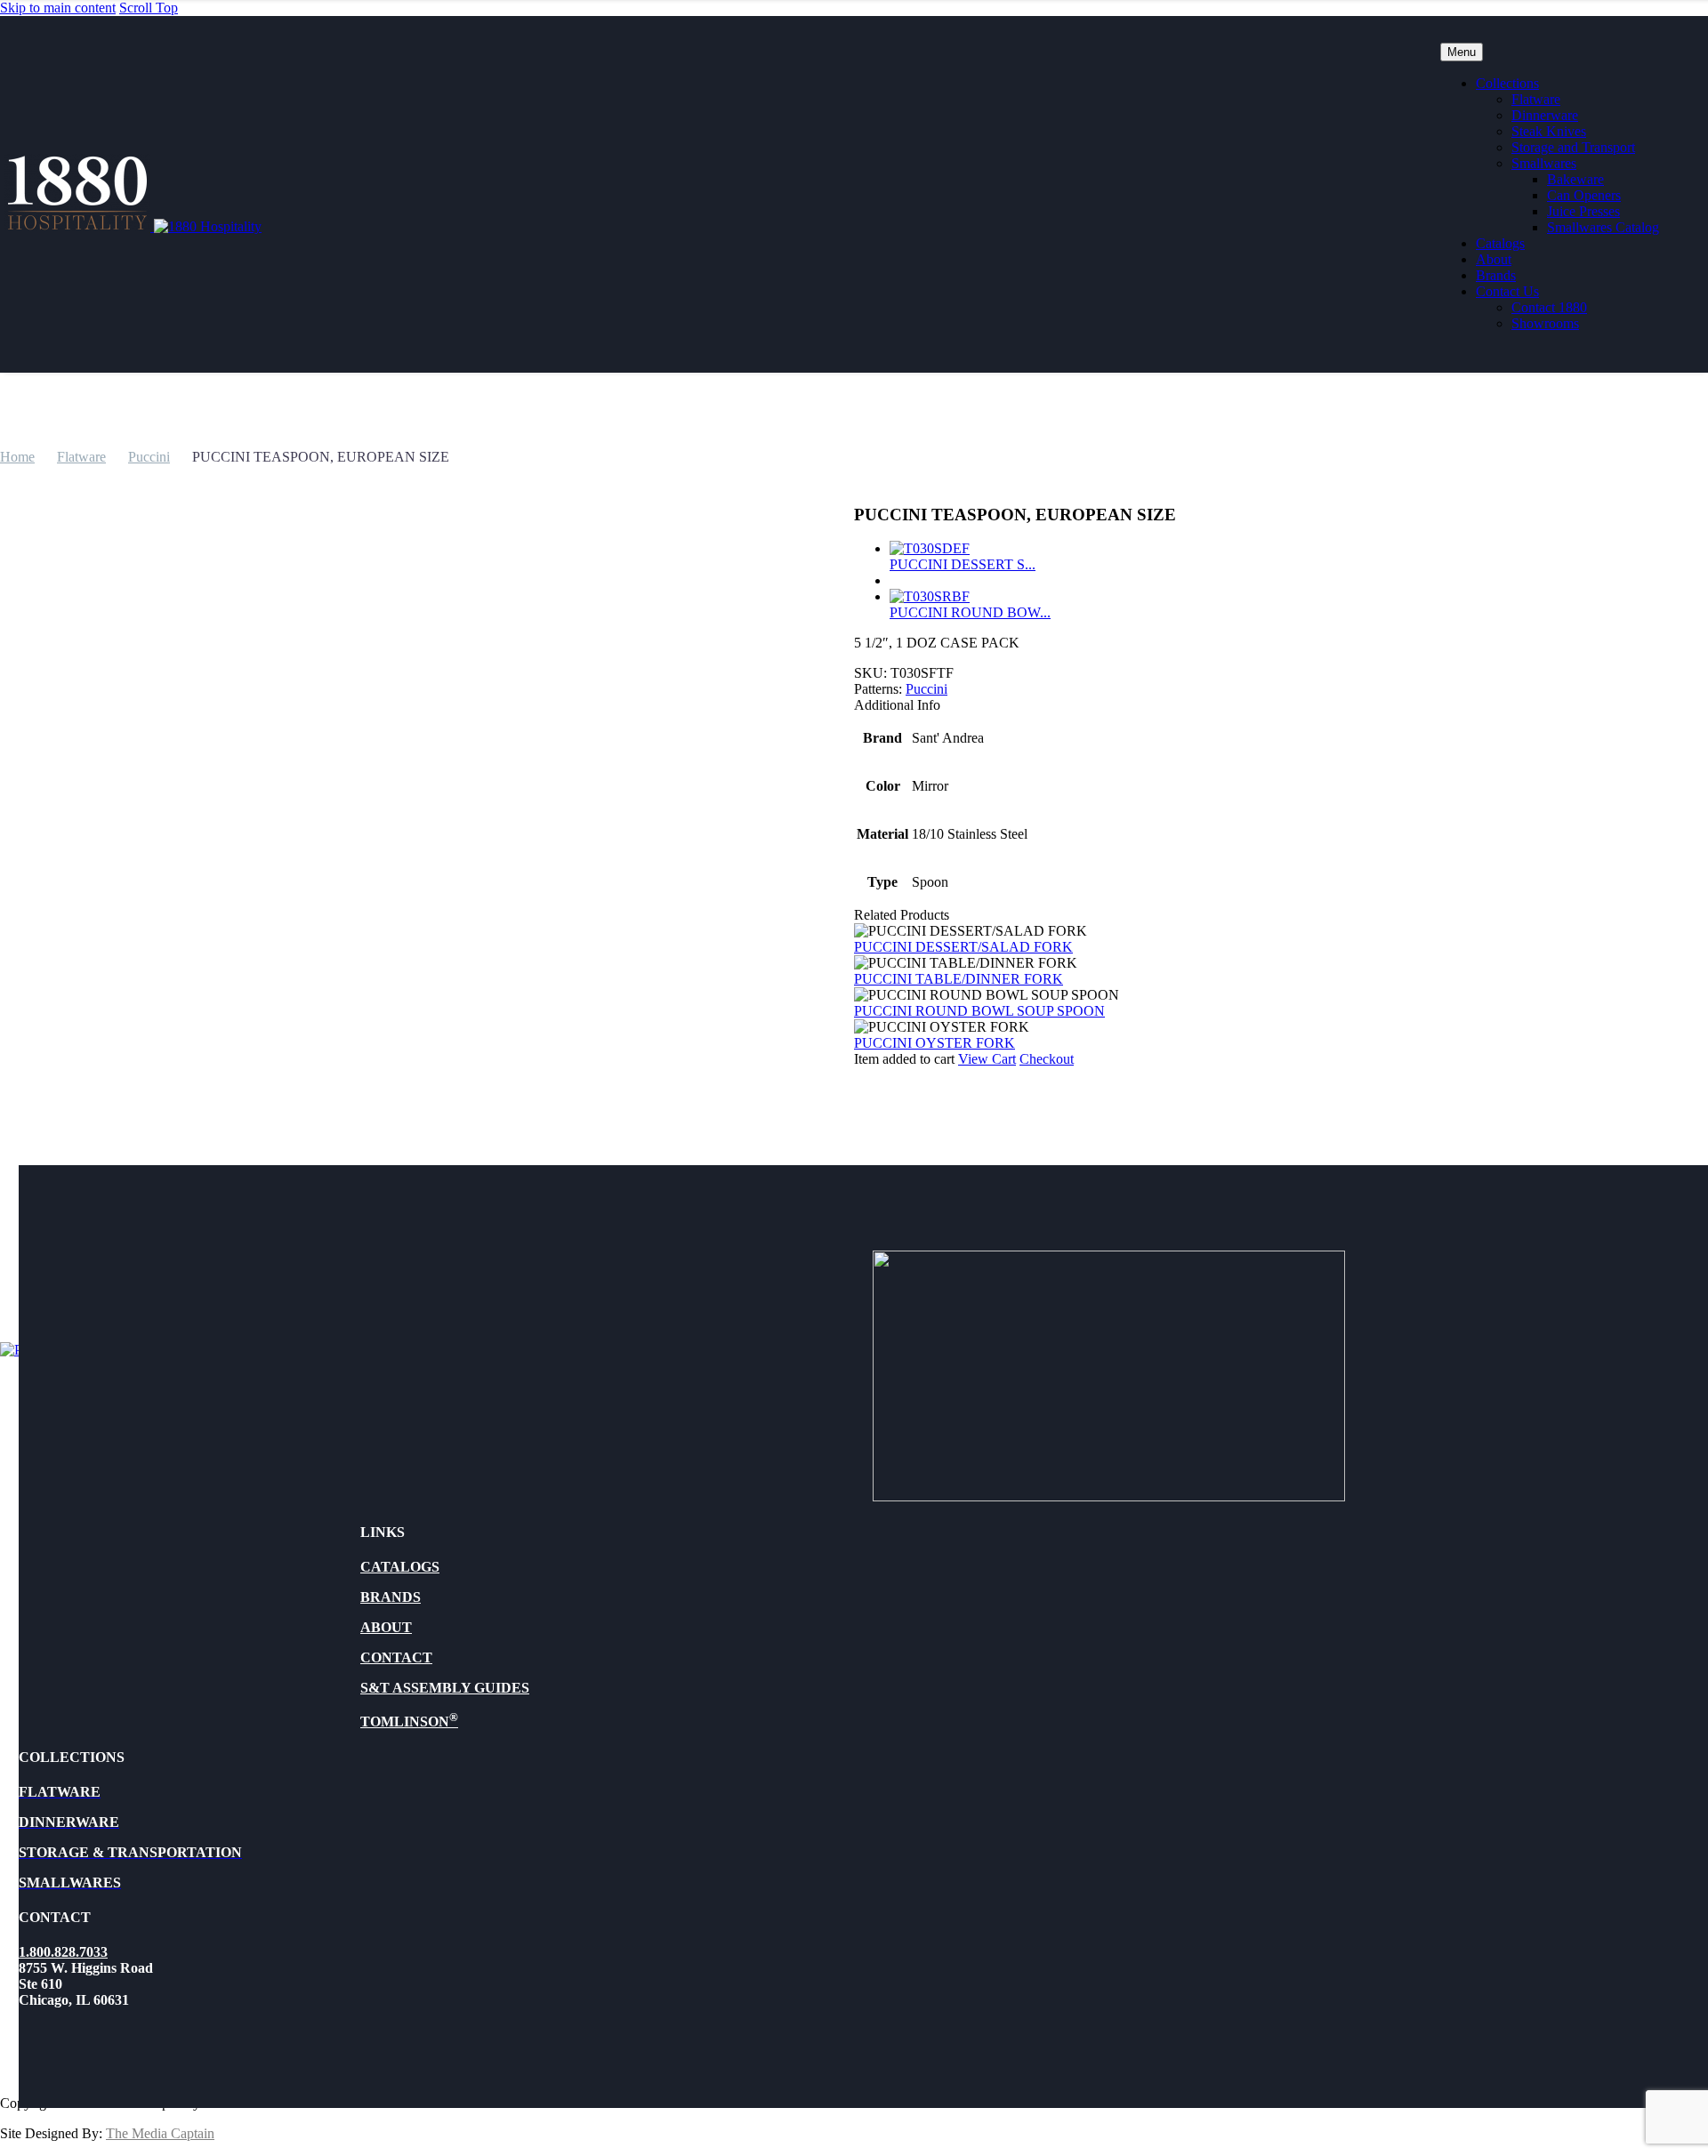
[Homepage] (133, 226)
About (1494, 259)
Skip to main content (58, 8)
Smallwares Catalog (1603, 227)
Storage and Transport (1573, 147)
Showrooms (1545, 323)
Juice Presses (1583, 211)
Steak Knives (1549, 131)
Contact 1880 (1549, 307)
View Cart (987, 1059)
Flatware (1536, 99)
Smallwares (1544, 163)
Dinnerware (1545, 115)
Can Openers (1584, 195)
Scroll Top (149, 8)
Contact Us (1507, 291)
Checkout (1047, 1059)
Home (17, 457)
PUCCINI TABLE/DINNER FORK (959, 979)
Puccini (149, 457)
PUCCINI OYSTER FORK (935, 1043)
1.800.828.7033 (63, 1952)
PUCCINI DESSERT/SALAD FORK (963, 947)
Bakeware (1575, 179)
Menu (1462, 52)
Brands (1496, 275)
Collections (1507, 83)
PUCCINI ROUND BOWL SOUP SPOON (979, 1011)
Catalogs (1500, 243)
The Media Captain (160, 2133)
